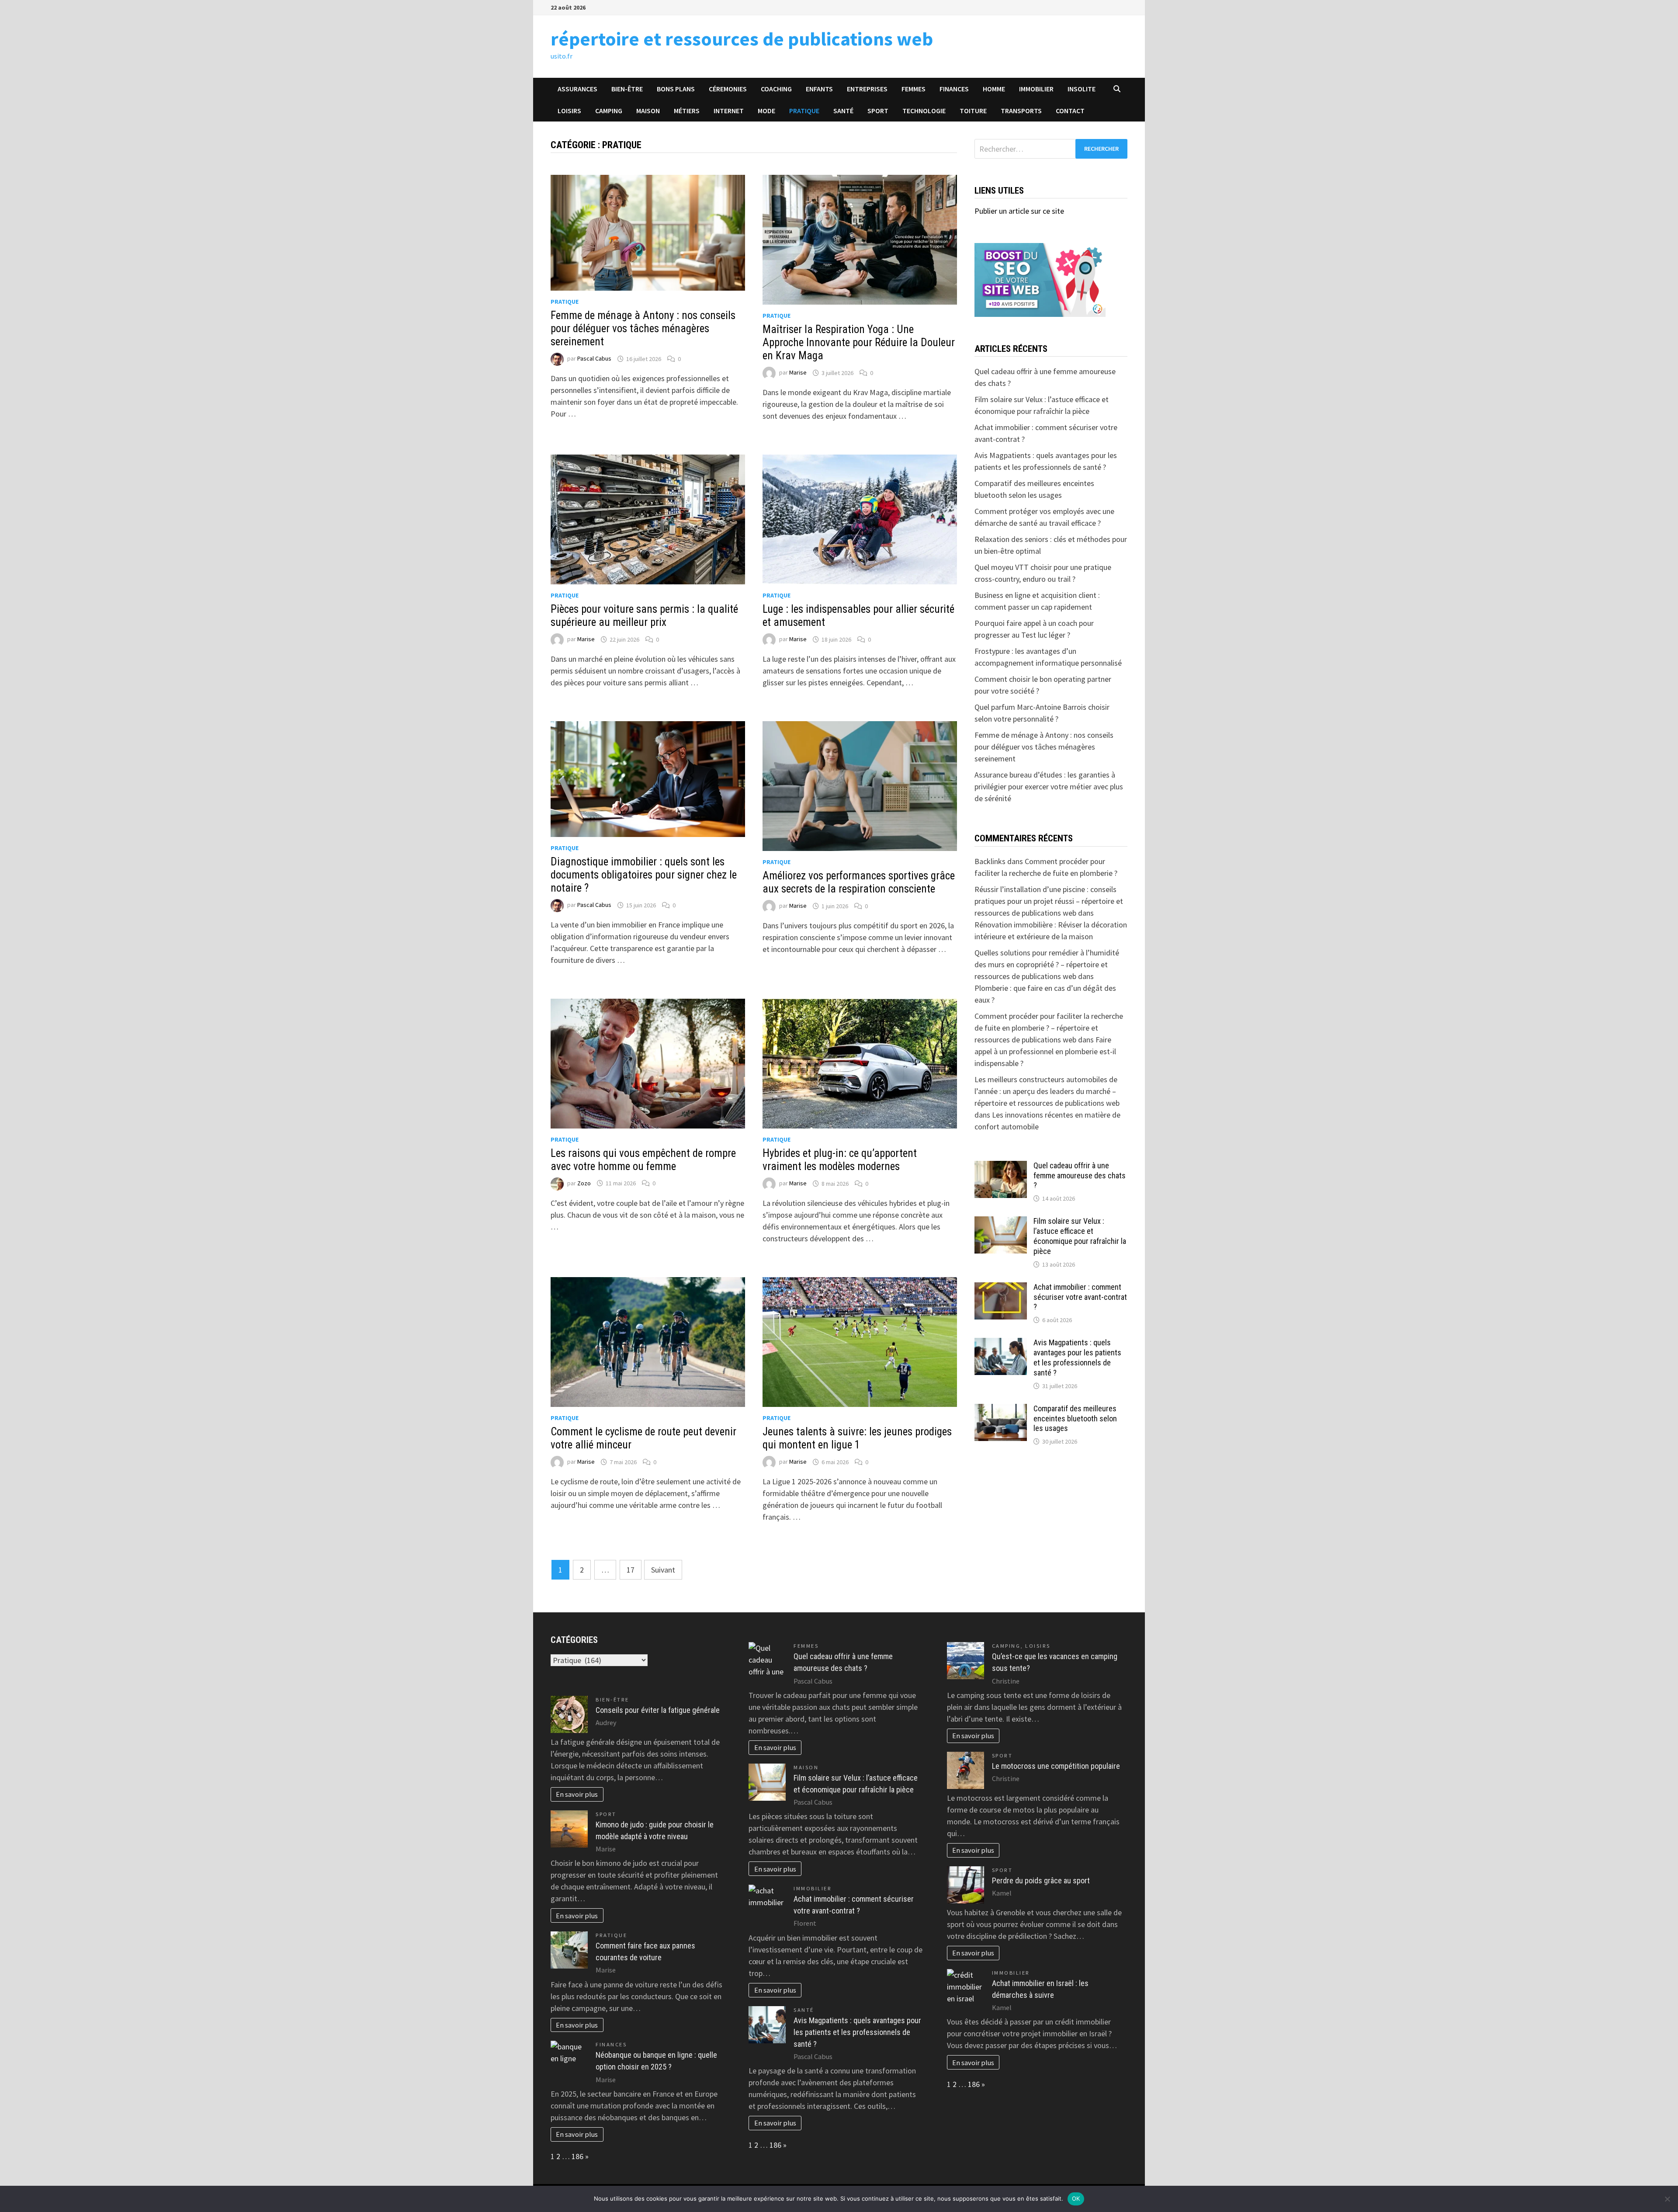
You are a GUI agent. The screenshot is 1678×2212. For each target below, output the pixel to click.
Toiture (973, 111)
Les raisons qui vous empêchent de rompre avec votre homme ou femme (643, 1160)
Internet (729, 111)
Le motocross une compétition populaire (1056, 1766)
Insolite (1082, 89)
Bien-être (627, 89)
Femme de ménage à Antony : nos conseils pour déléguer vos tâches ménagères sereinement (643, 328)
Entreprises (867, 89)
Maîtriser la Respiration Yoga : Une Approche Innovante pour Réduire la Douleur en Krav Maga (859, 342)
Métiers (687, 111)
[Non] (1667, 2199)
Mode (766, 111)
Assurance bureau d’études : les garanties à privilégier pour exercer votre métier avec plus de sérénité (1049, 787)
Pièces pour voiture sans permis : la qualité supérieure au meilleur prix (644, 616)
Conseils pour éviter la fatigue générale (658, 1710)
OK (1076, 2198)
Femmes (914, 89)
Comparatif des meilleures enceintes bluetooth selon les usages (1075, 1419)
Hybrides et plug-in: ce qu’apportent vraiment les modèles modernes (840, 1160)
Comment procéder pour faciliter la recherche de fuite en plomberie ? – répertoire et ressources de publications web (1049, 1028)
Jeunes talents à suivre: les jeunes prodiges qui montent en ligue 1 (857, 1438)
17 (631, 1570)
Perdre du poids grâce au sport (1041, 1880)
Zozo (584, 1183)
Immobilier (1036, 89)
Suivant (663, 1570)
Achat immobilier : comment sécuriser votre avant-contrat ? (1080, 1297)
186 (577, 2156)
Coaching (776, 89)
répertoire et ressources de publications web (742, 39)
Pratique (804, 111)
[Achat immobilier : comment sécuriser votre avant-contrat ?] (1001, 1288)
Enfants (819, 89)
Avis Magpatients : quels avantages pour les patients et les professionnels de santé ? (1077, 1358)
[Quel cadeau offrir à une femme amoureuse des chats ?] (1001, 1167)
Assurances (577, 89)
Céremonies (728, 89)
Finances (954, 89)
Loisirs (569, 111)
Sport (878, 111)
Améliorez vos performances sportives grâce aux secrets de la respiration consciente (859, 882)
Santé (843, 111)
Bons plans (676, 89)
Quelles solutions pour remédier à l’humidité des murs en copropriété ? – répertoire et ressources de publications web (1047, 964)
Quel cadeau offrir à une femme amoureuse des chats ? (1080, 1175)
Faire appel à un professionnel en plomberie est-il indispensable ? (1045, 1051)
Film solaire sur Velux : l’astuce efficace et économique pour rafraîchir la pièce (1080, 1236)
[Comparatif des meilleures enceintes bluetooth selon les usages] (1001, 1410)
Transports (1021, 111)
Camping (609, 111)
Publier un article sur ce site (1019, 211)
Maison (648, 111)
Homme (994, 89)
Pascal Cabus (594, 359)
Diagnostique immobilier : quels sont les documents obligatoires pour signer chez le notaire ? (644, 875)
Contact (1070, 111)
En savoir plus (577, 1794)
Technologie (924, 111)
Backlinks (990, 861)
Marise (798, 373)
